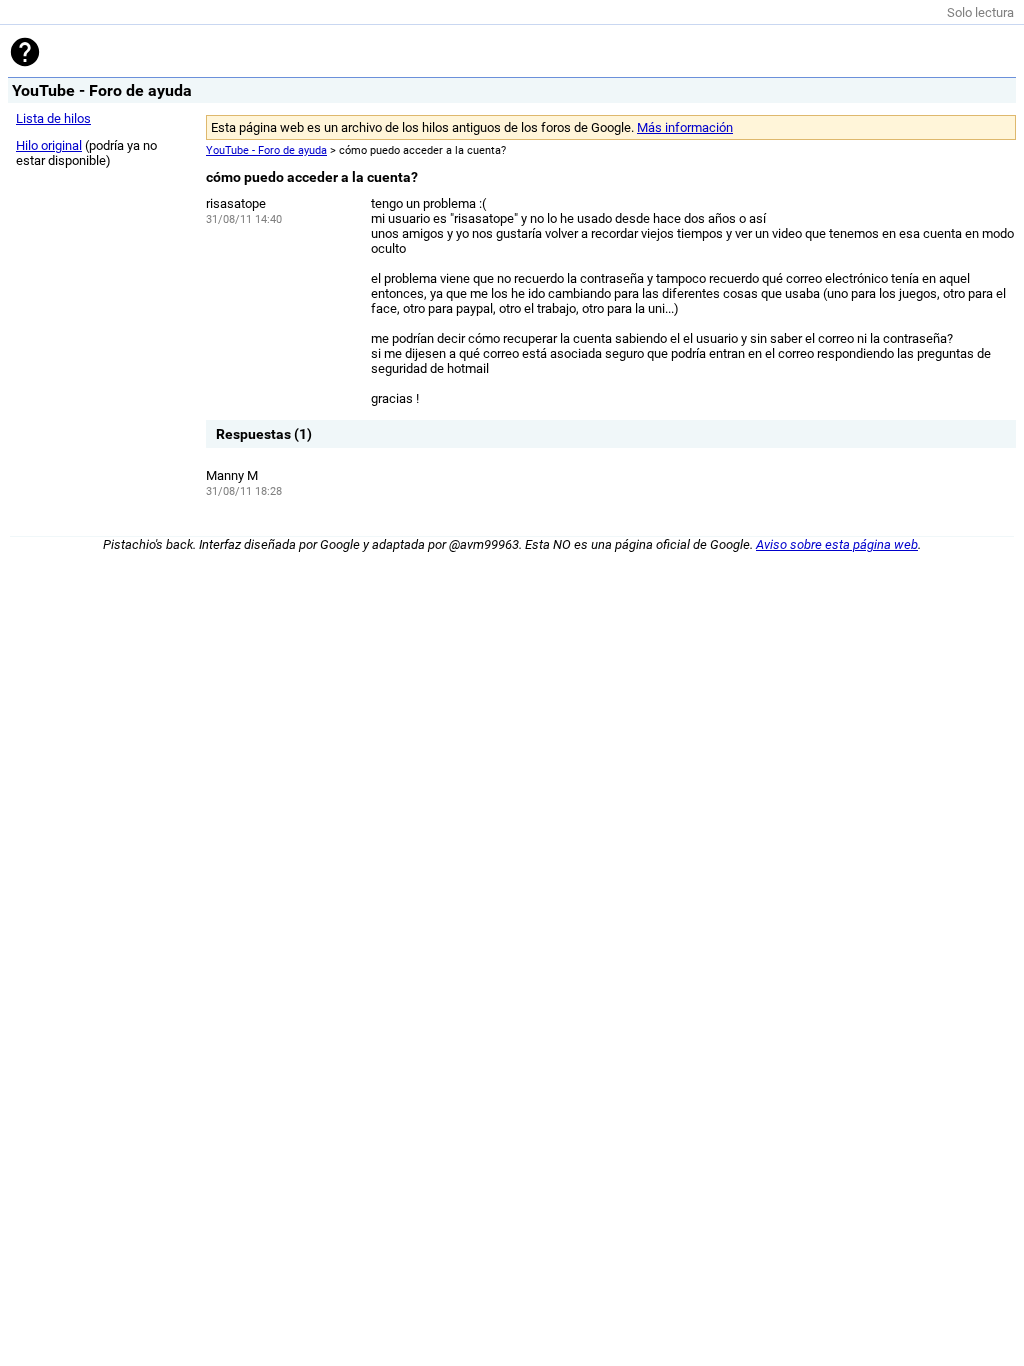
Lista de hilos (53, 118)
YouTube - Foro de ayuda (266, 150)
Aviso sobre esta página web (837, 544)
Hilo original (49, 145)
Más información (685, 127)
